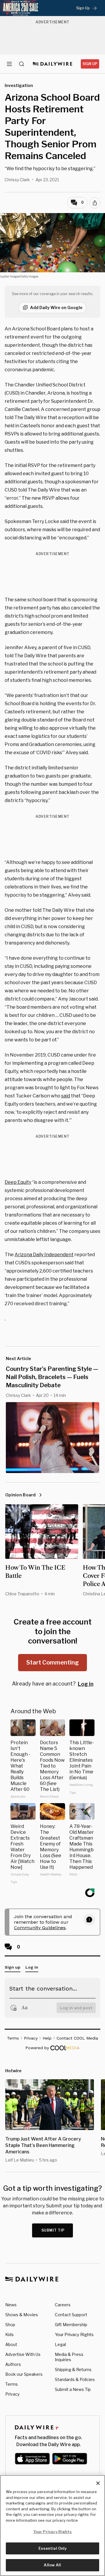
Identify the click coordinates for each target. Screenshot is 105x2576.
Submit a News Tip (73, 2389)
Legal (60, 2344)
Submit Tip (53, 2230)
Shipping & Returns (73, 2370)
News (11, 2305)
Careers (63, 2305)
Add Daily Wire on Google (56, 307)
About (11, 2344)
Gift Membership (71, 2325)
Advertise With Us (23, 2354)
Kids (9, 2334)
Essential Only (53, 2548)
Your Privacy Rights (74, 2335)
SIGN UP (90, 64)
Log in (86, 1684)
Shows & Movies (22, 2315)
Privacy (12, 2394)
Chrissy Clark (17, 180)
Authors (13, 2364)
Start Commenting (52, 1662)
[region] (52, 2526)
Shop (10, 2325)
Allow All (52, 2565)
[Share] (95, 203)
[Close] (98, 2483)
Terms (12, 2384)
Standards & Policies (75, 2379)
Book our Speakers (24, 2374)
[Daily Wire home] (53, 64)
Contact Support (71, 2315)
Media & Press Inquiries (69, 2357)
